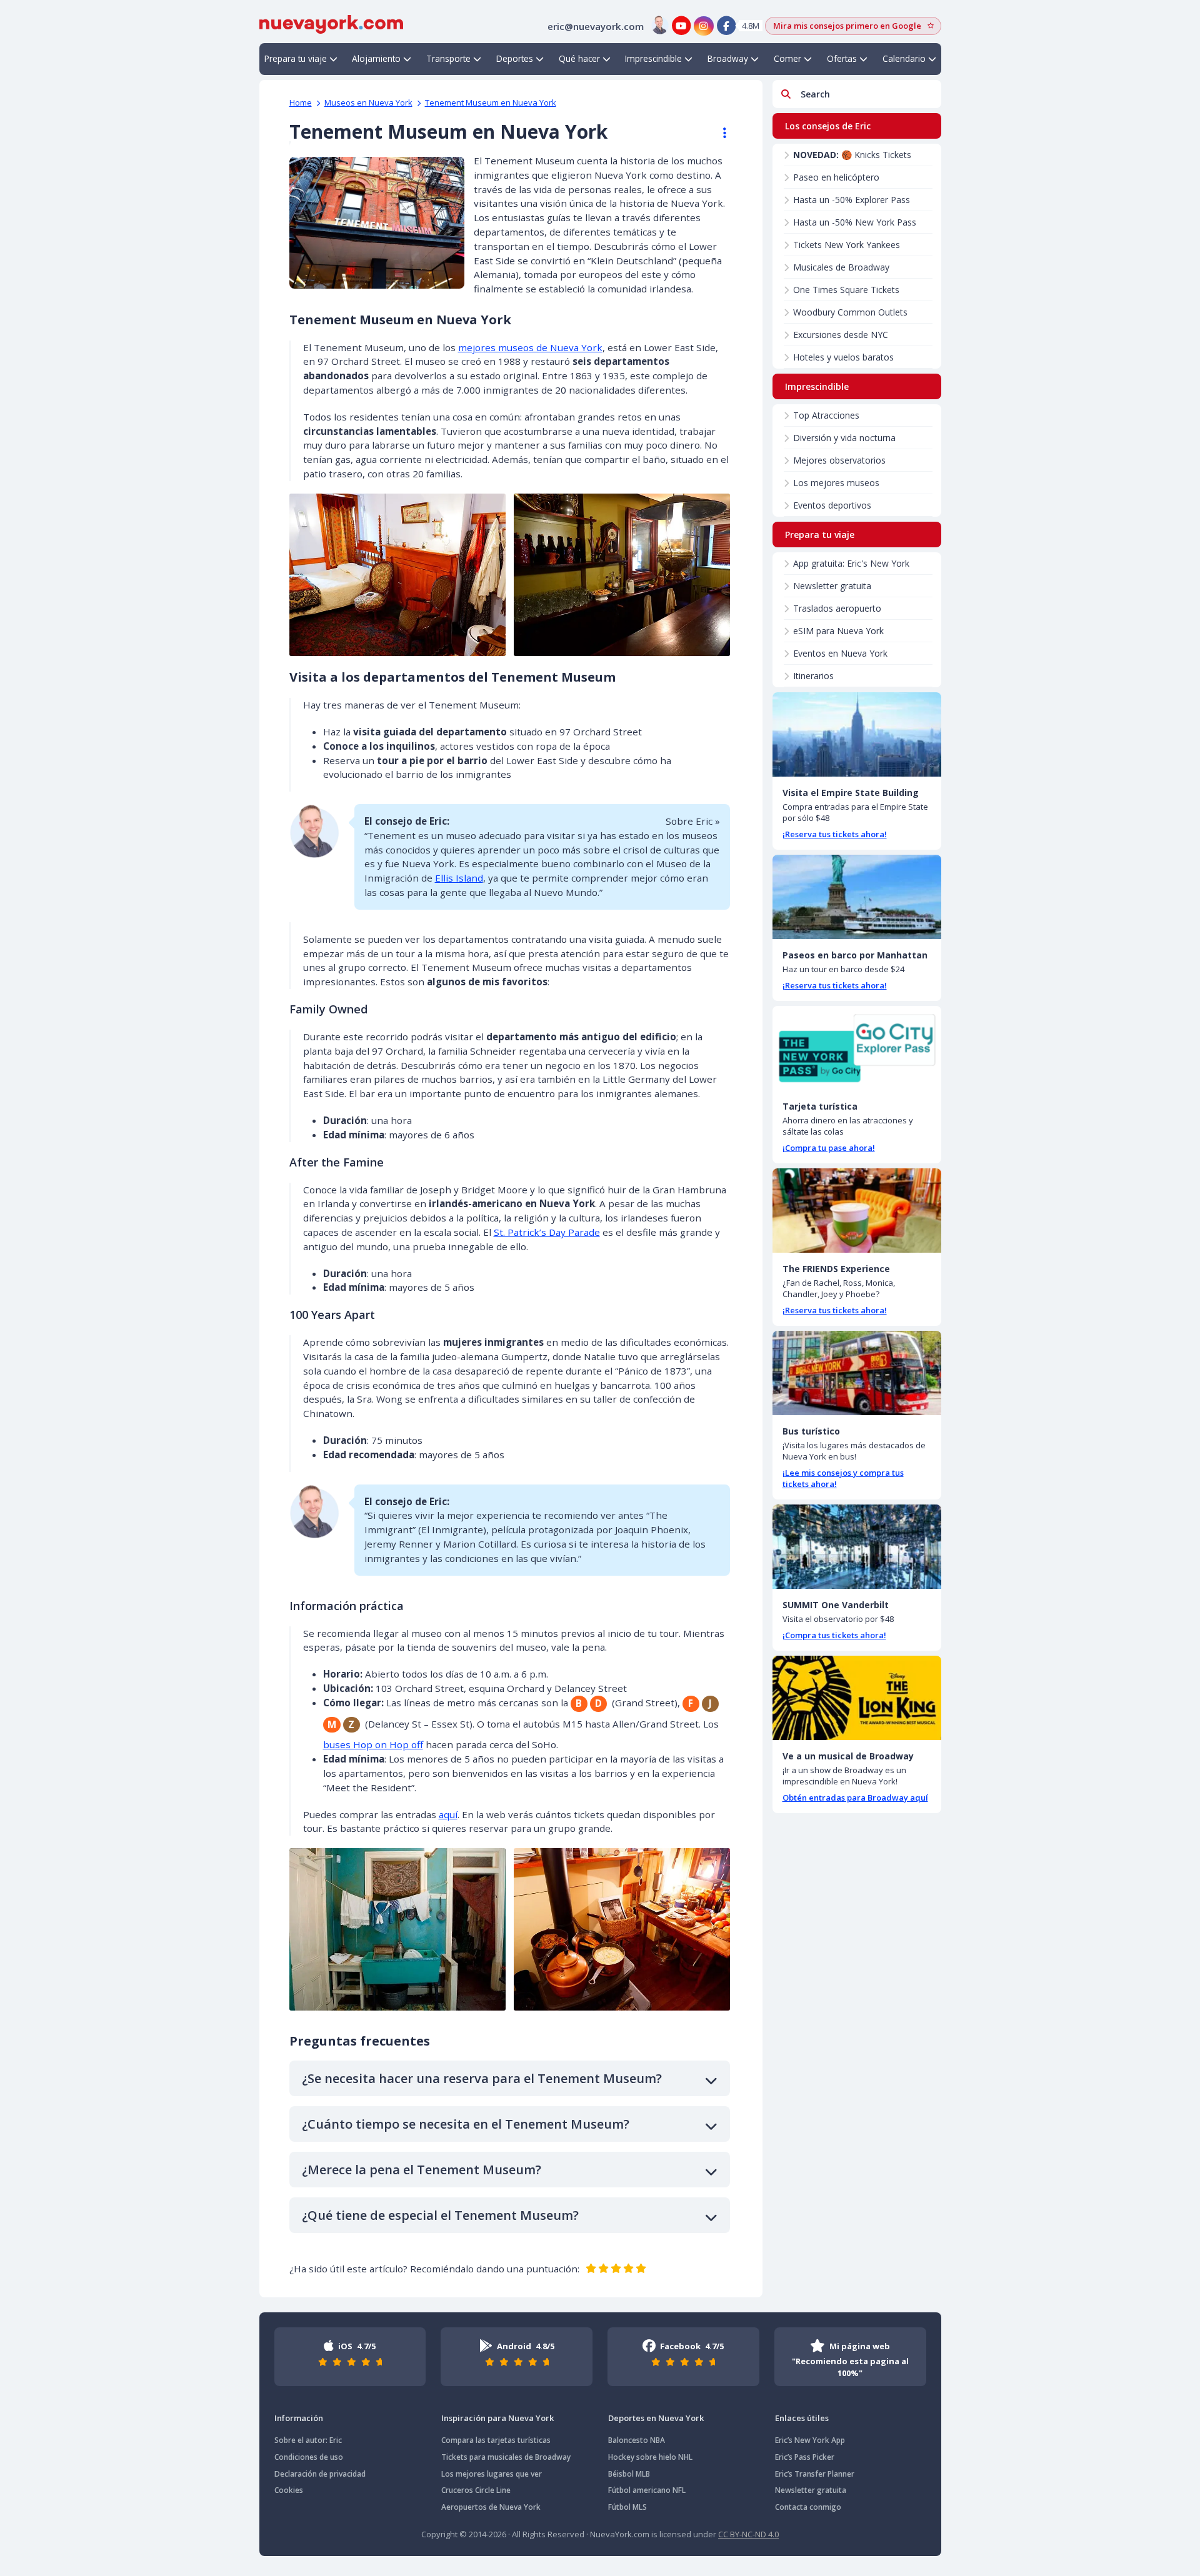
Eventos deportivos (832, 505)
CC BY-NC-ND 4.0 (748, 2534)
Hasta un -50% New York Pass (855, 222)
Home (301, 102)
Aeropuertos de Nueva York (491, 2507)
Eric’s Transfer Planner (815, 2474)
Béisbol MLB (629, 2474)
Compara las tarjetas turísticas (496, 2440)
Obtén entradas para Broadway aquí (855, 1798)
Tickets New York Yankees (847, 245)
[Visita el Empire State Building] (857, 734)
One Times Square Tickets (846, 290)
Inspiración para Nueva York (497, 2418)
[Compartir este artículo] (719, 133)
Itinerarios (813, 676)
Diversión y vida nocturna (844, 438)
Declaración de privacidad (320, 2474)
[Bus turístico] (857, 1373)
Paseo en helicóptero (836, 177)
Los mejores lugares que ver (492, 2474)
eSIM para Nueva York (838, 631)
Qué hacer (579, 58)
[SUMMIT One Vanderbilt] (857, 1547)
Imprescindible (653, 58)
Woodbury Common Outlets (850, 312)
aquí (448, 1814)
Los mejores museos (836, 483)
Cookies (289, 2490)
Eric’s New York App (810, 2440)
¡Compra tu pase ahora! (829, 1148)
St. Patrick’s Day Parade (547, 1232)
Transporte (448, 58)
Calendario (904, 58)
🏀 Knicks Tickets (852, 155)
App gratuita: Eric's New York (851, 563)
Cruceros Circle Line (476, 2490)
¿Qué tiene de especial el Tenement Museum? (440, 2215)
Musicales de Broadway (841, 267)
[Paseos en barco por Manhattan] (857, 897)
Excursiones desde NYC (841, 335)
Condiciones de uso (309, 2457)
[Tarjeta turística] (857, 1048)
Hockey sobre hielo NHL (650, 2457)
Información (299, 2418)
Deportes (515, 58)
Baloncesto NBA (637, 2440)
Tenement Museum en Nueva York (491, 102)
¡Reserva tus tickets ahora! (835, 834)
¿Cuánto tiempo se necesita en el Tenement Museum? (466, 2124)
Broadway (728, 58)
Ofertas (842, 58)
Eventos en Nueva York (840, 653)
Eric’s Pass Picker (805, 2457)
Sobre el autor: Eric (308, 2440)
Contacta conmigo (808, 2507)
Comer (787, 58)
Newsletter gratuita (832, 586)
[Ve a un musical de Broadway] (857, 1698)
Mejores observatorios (839, 460)
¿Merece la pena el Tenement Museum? (422, 2170)
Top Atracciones (826, 415)
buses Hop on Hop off (373, 1744)
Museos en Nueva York (368, 102)
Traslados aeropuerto (837, 608)
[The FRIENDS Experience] (857, 1211)
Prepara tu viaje (296, 58)
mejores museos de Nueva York (530, 347)
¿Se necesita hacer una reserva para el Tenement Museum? (482, 2078)
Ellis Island (459, 878)
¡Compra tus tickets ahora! (834, 1635)
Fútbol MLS (627, 2507)
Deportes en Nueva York (656, 2418)
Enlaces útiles (802, 2418)
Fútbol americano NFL (647, 2490)
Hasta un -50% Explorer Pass (852, 200)
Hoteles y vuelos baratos (843, 357)
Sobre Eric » (693, 821)
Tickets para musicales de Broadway (506, 2457)
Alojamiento (376, 58)
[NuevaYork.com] (331, 23)
